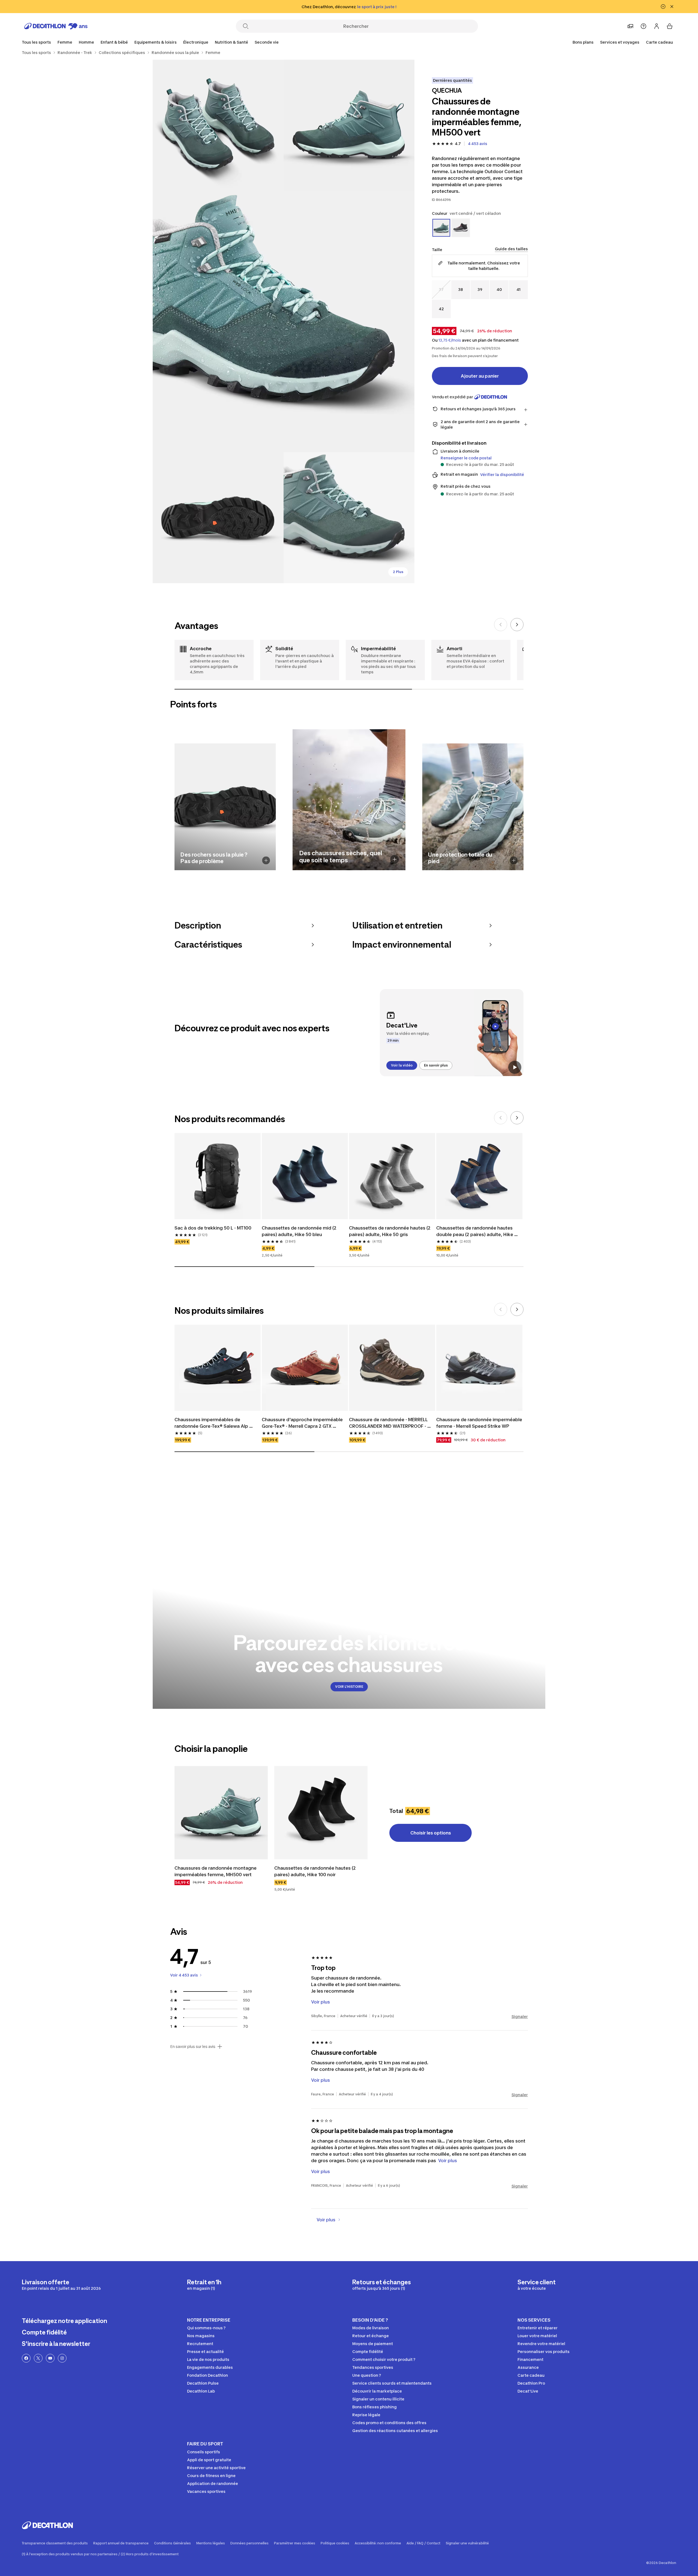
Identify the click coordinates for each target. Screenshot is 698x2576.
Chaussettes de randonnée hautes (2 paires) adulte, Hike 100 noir (316, 1879)
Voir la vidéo (402, 1065)
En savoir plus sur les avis (193, 2054)
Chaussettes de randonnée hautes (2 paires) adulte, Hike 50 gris (390, 1239)
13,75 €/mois (450, 340)
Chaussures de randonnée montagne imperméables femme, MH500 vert (216, 1879)
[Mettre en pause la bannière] (663, 7)
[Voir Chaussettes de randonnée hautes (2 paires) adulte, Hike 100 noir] (321, 1820)
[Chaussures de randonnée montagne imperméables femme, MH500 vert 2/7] (218, 125)
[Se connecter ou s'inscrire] (657, 26)
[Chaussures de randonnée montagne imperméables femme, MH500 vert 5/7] (349, 518)
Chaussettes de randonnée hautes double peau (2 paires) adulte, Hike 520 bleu (475, 1239)
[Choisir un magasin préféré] (630, 26)
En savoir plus (436, 1065)
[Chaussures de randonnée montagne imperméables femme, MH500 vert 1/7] (349, 125)
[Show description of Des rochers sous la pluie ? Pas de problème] (266, 860)
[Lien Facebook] (26, 2366)
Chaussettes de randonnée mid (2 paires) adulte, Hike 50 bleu (300, 1239)
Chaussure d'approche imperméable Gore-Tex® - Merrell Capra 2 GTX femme (303, 1431)
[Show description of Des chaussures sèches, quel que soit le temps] (395, 859)
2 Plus (398, 572)
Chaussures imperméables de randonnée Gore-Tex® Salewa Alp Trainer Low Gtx (212, 1431)
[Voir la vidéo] (515, 1067)
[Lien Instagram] (62, 2366)
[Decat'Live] (452, 1033)
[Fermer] (672, 7)
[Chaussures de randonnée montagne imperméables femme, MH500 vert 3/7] (284, 321)
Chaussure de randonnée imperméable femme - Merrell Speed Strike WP (479, 1430)
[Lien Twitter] (38, 2366)
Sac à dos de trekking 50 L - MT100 (213, 1236)
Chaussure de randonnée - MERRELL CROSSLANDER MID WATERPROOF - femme (389, 1431)
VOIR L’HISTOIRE (349, 1694)
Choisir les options (431, 1840)
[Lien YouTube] (50, 2366)
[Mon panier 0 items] (670, 26)
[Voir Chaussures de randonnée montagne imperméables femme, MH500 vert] (221, 1820)
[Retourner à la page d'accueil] (56, 26)
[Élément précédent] (501, 625)
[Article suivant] (517, 625)
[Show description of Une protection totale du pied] (514, 860)
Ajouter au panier (480, 376)
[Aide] (643, 26)
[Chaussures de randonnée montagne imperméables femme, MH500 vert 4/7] (218, 518)
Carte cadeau (659, 42)
